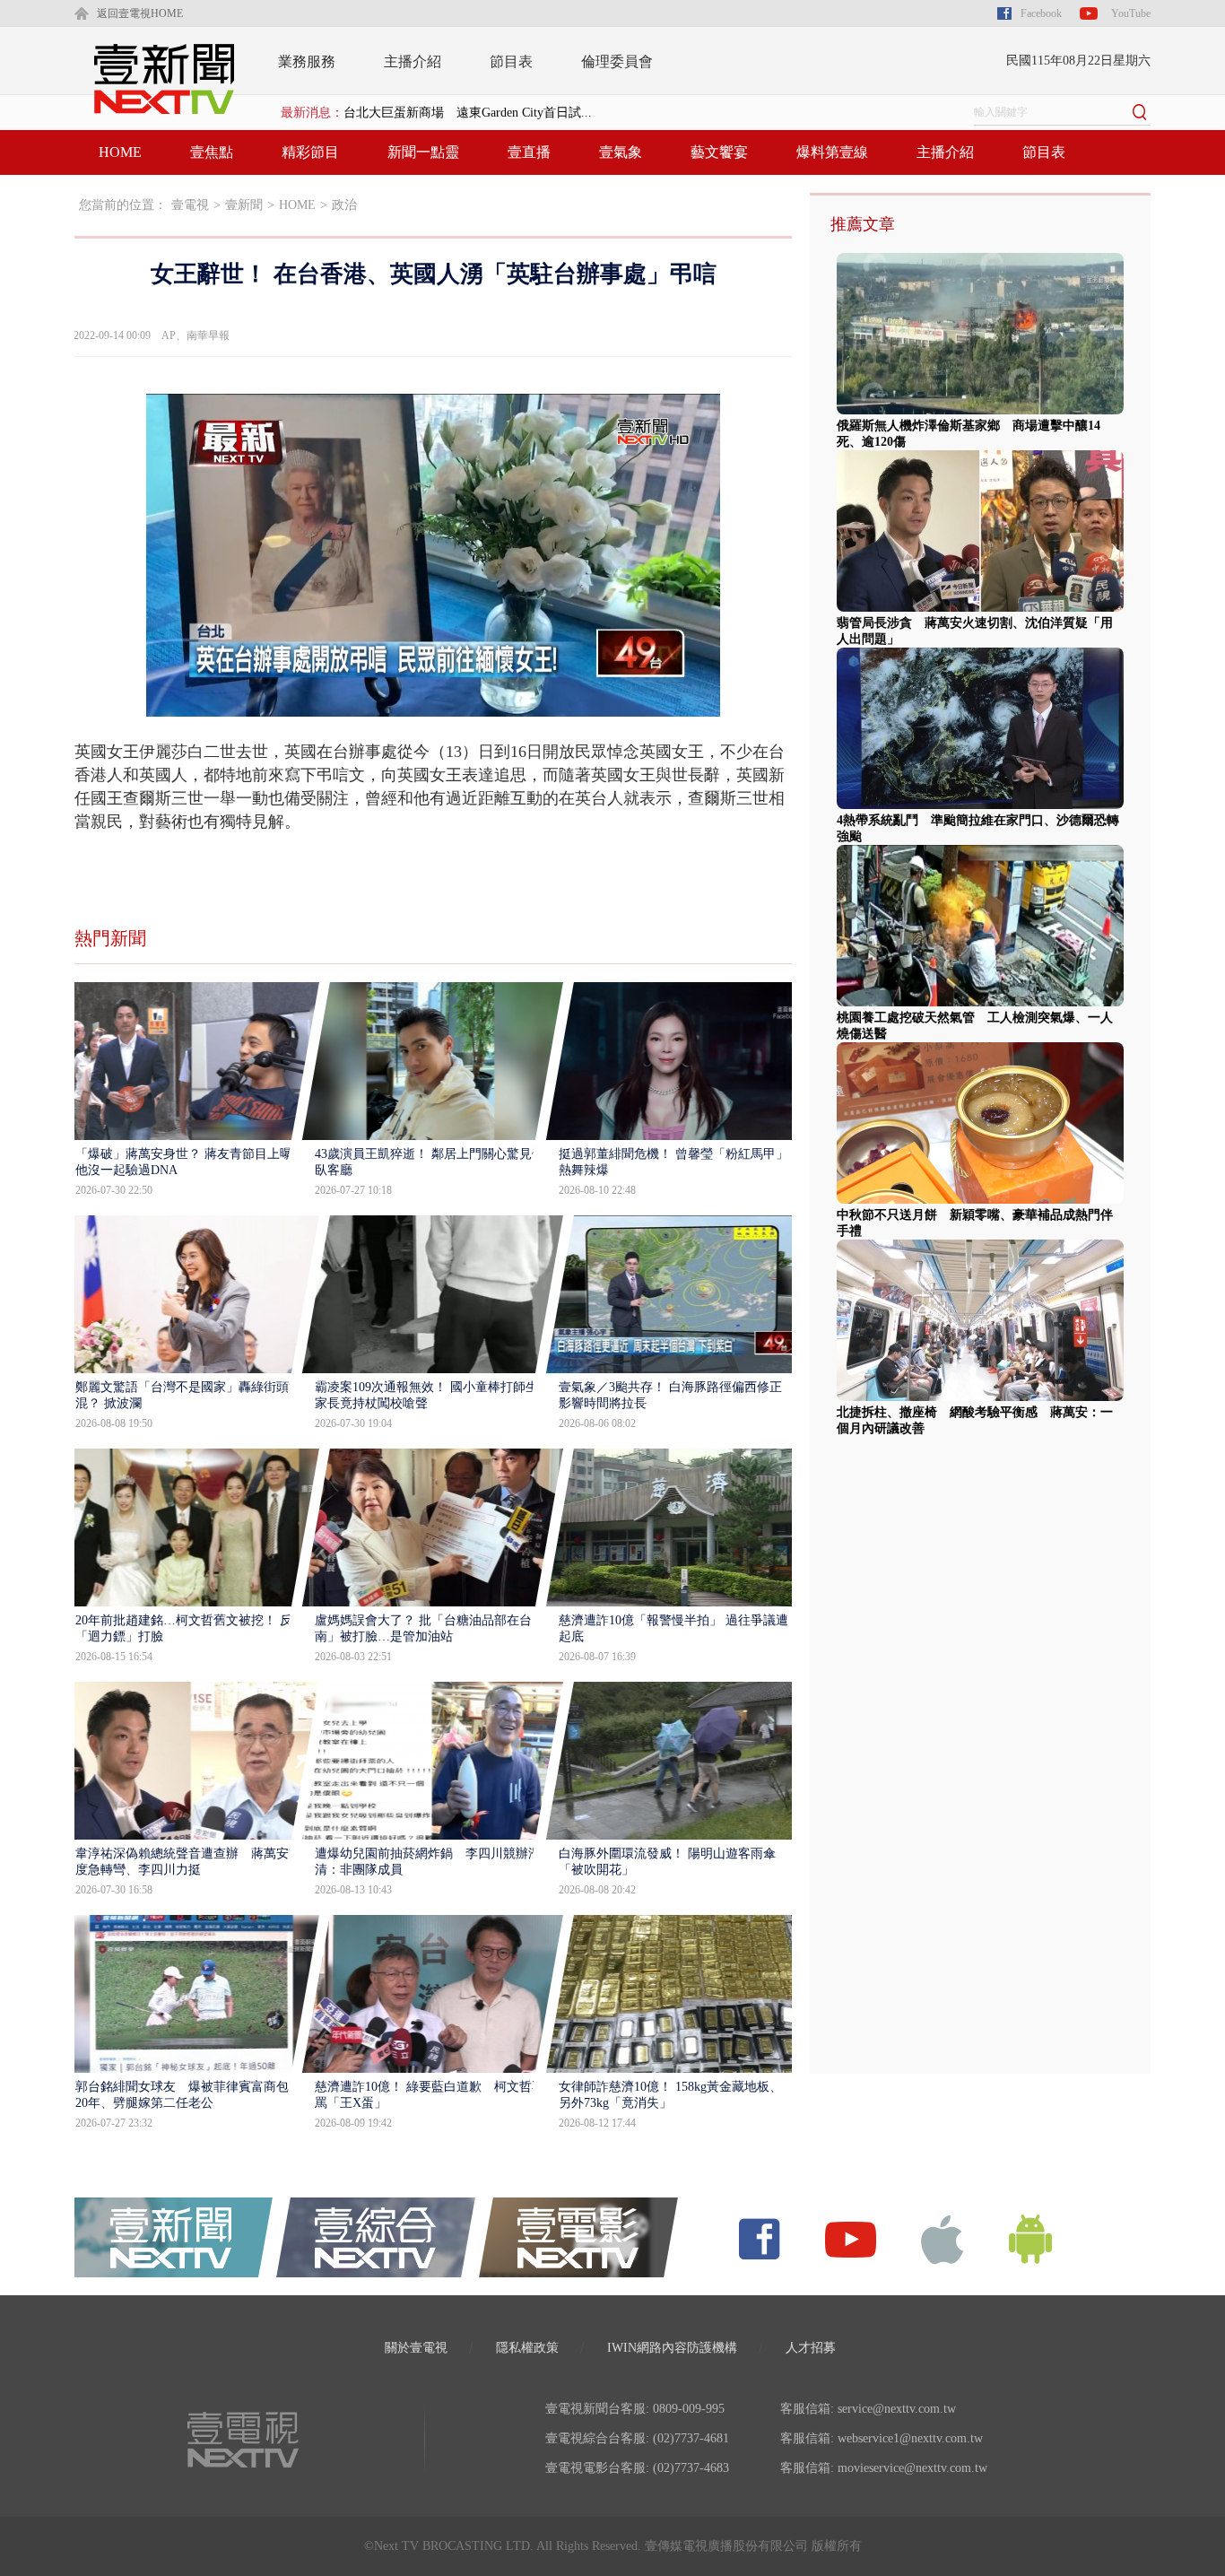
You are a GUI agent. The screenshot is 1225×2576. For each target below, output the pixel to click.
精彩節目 (310, 152)
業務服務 (307, 61)
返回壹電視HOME (140, 13)
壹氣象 (621, 152)
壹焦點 (212, 152)
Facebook (1041, 13)
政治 (344, 205)
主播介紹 (413, 61)
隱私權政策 (527, 2348)
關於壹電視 (416, 2348)
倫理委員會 (617, 61)
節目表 (511, 61)
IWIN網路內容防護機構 (672, 2348)
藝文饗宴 (719, 152)
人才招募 (811, 2348)
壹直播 (529, 152)
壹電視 (190, 205)
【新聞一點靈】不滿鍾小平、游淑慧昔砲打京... (474, 113)
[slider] (433, 704)
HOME (120, 152)
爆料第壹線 (832, 152)
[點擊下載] (943, 2238)
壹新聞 (244, 205)
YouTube (1131, 13)
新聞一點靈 (423, 152)
